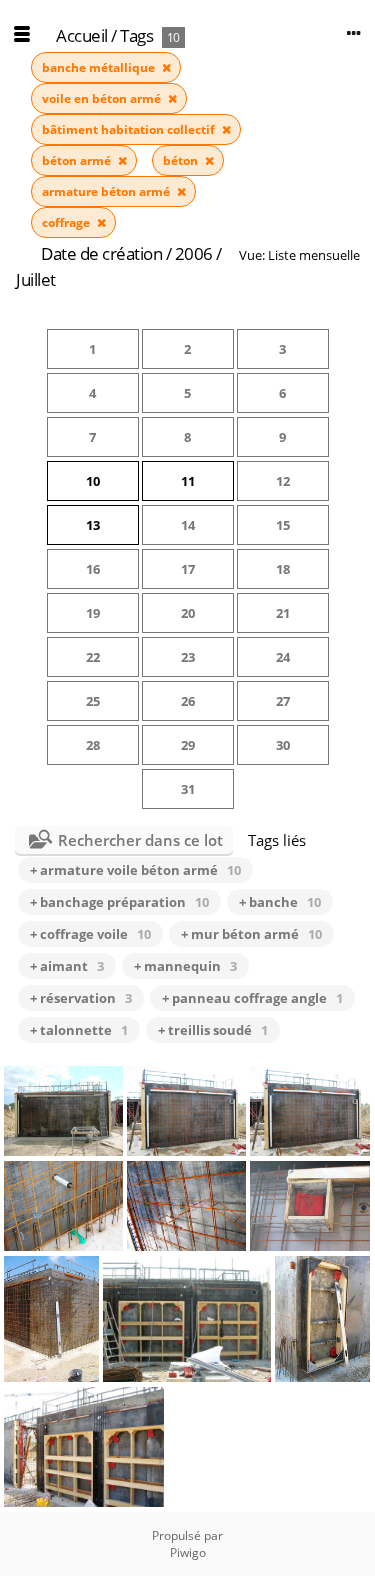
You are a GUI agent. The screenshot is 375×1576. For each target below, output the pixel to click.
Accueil (82, 35)
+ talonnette (79, 1030)
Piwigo (188, 1552)
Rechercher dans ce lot (140, 840)
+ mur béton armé (251, 934)
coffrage (67, 222)
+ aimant (67, 966)
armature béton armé (107, 191)
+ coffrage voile (90, 934)
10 (93, 481)
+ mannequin (185, 966)
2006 (194, 253)
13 (93, 525)
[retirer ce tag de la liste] (166, 67)
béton (182, 160)
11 (188, 481)
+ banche (280, 902)
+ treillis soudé (213, 1030)
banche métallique (100, 67)
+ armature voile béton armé (135, 870)
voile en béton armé (103, 98)
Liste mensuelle (314, 255)
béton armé (78, 160)
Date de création (101, 253)
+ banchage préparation (119, 902)
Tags (136, 35)
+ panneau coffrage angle (252, 998)
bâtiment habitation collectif (130, 129)
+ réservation (81, 998)
